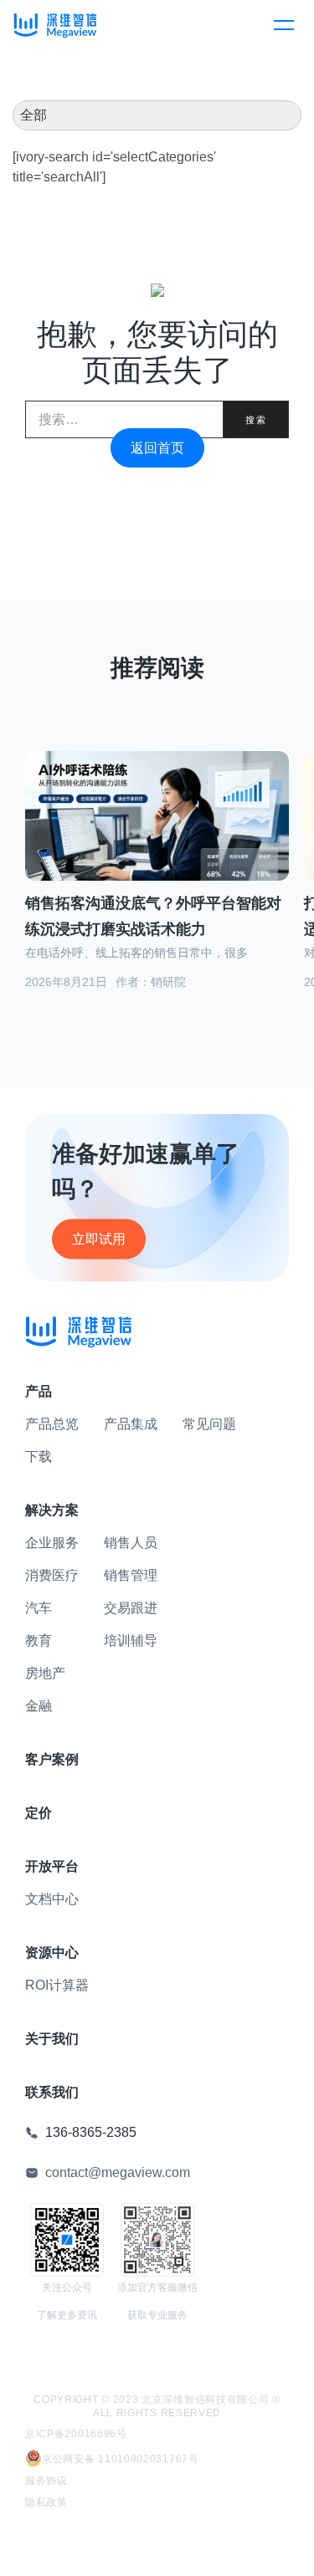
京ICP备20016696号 (76, 2434)
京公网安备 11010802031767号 (121, 2459)
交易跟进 (131, 1608)
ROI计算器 (57, 1985)
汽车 (39, 1608)
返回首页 (157, 448)
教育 (39, 1641)
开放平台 (52, 1866)
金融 (39, 1706)
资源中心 (52, 1952)
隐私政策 (46, 2502)
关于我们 (52, 2039)
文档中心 (52, 1899)
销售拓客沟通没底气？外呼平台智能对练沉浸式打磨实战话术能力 (153, 916)
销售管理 (131, 1575)
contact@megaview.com (118, 2172)
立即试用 (99, 1239)
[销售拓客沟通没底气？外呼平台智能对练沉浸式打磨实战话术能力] (157, 826)
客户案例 (52, 1759)
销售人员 (131, 1543)
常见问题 (209, 1424)
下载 (39, 1457)
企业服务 (52, 1543)
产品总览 (52, 1424)
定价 (39, 1813)
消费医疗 (52, 1575)
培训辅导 (131, 1641)
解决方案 (52, 1510)
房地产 (45, 1673)
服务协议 (46, 2481)
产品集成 (131, 1424)
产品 (39, 1391)
